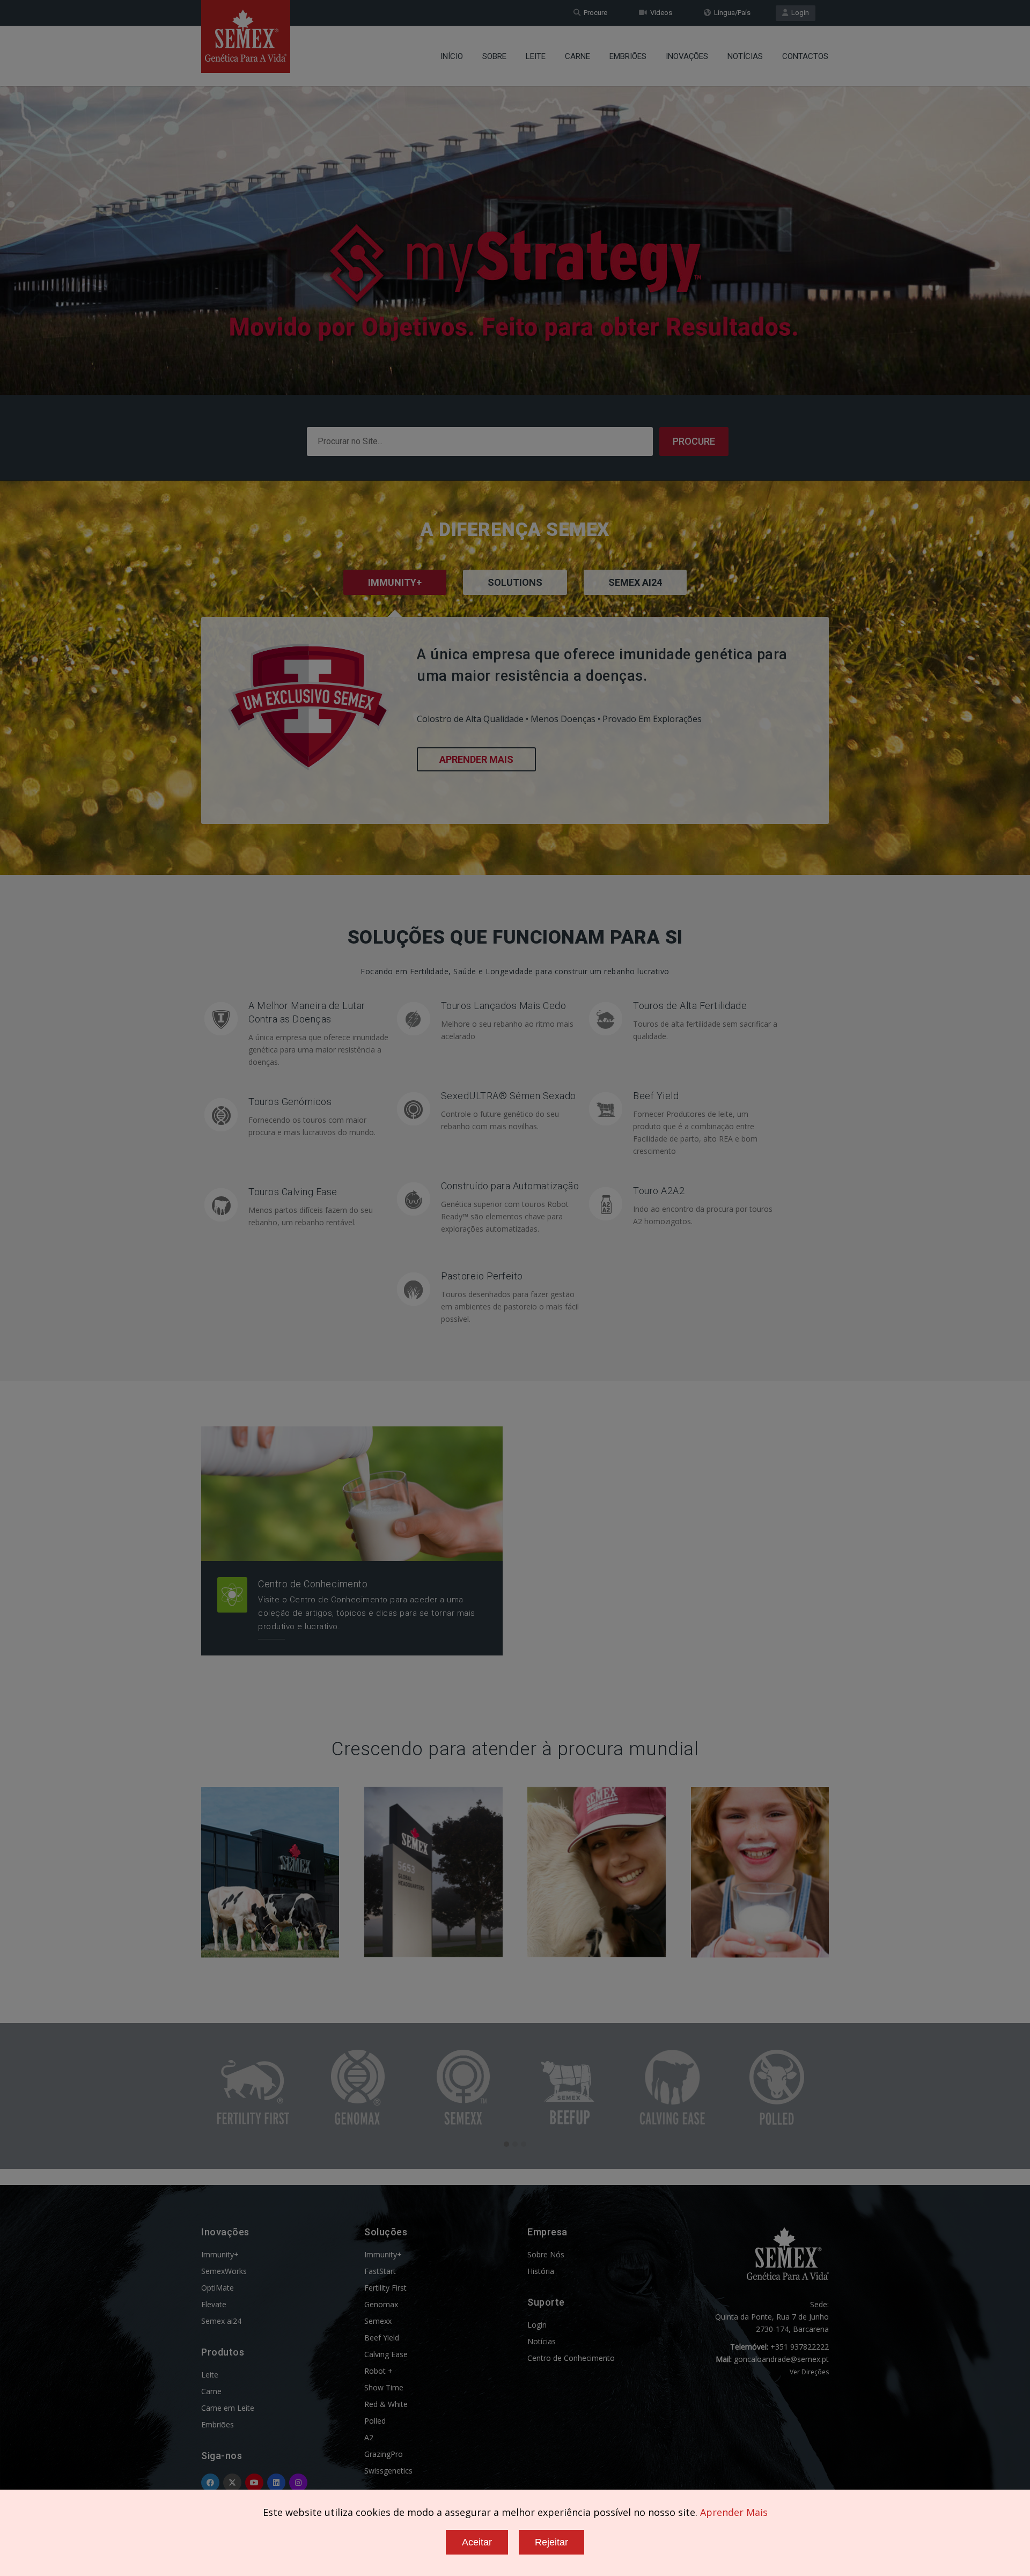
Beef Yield (656, 1096)
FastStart (380, 2271)
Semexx (378, 2321)
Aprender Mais (476, 759)
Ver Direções (809, 2372)
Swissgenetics (388, 2471)
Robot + (378, 2371)
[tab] (515, 597)
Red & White (386, 2404)
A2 (369, 2437)
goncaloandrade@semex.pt (781, 2359)
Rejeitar (551, 2542)
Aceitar (477, 2542)
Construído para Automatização (510, 1186)
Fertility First (385, 2288)
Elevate (214, 2304)
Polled (375, 2421)
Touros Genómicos (290, 1102)
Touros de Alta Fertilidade (690, 1006)
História (541, 2271)
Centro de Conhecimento (313, 1584)
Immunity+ (220, 2254)
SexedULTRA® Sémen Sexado (509, 1096)
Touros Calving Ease (293, 1192)
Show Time (384, 2387)
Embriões (628, 56)
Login (799, 13)
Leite (536, 56)
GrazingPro (384, 2454)
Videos (660, 13)
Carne (577, 56)
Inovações (687, 56)
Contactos (805, 56)
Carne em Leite (228, 2408)
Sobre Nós (546, 2254)
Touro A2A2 (659, 1191)
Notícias (745, 56)
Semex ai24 (221, 2321)
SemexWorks (224, 2271)
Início (452, 56)
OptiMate (218, 2288)
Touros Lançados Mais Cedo (504, 1006)
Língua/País (731, 13)
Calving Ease (386, 2354)
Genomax (381, 2304)
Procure (594, 13)
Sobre (494, 56)
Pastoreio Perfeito (482, 1276)
